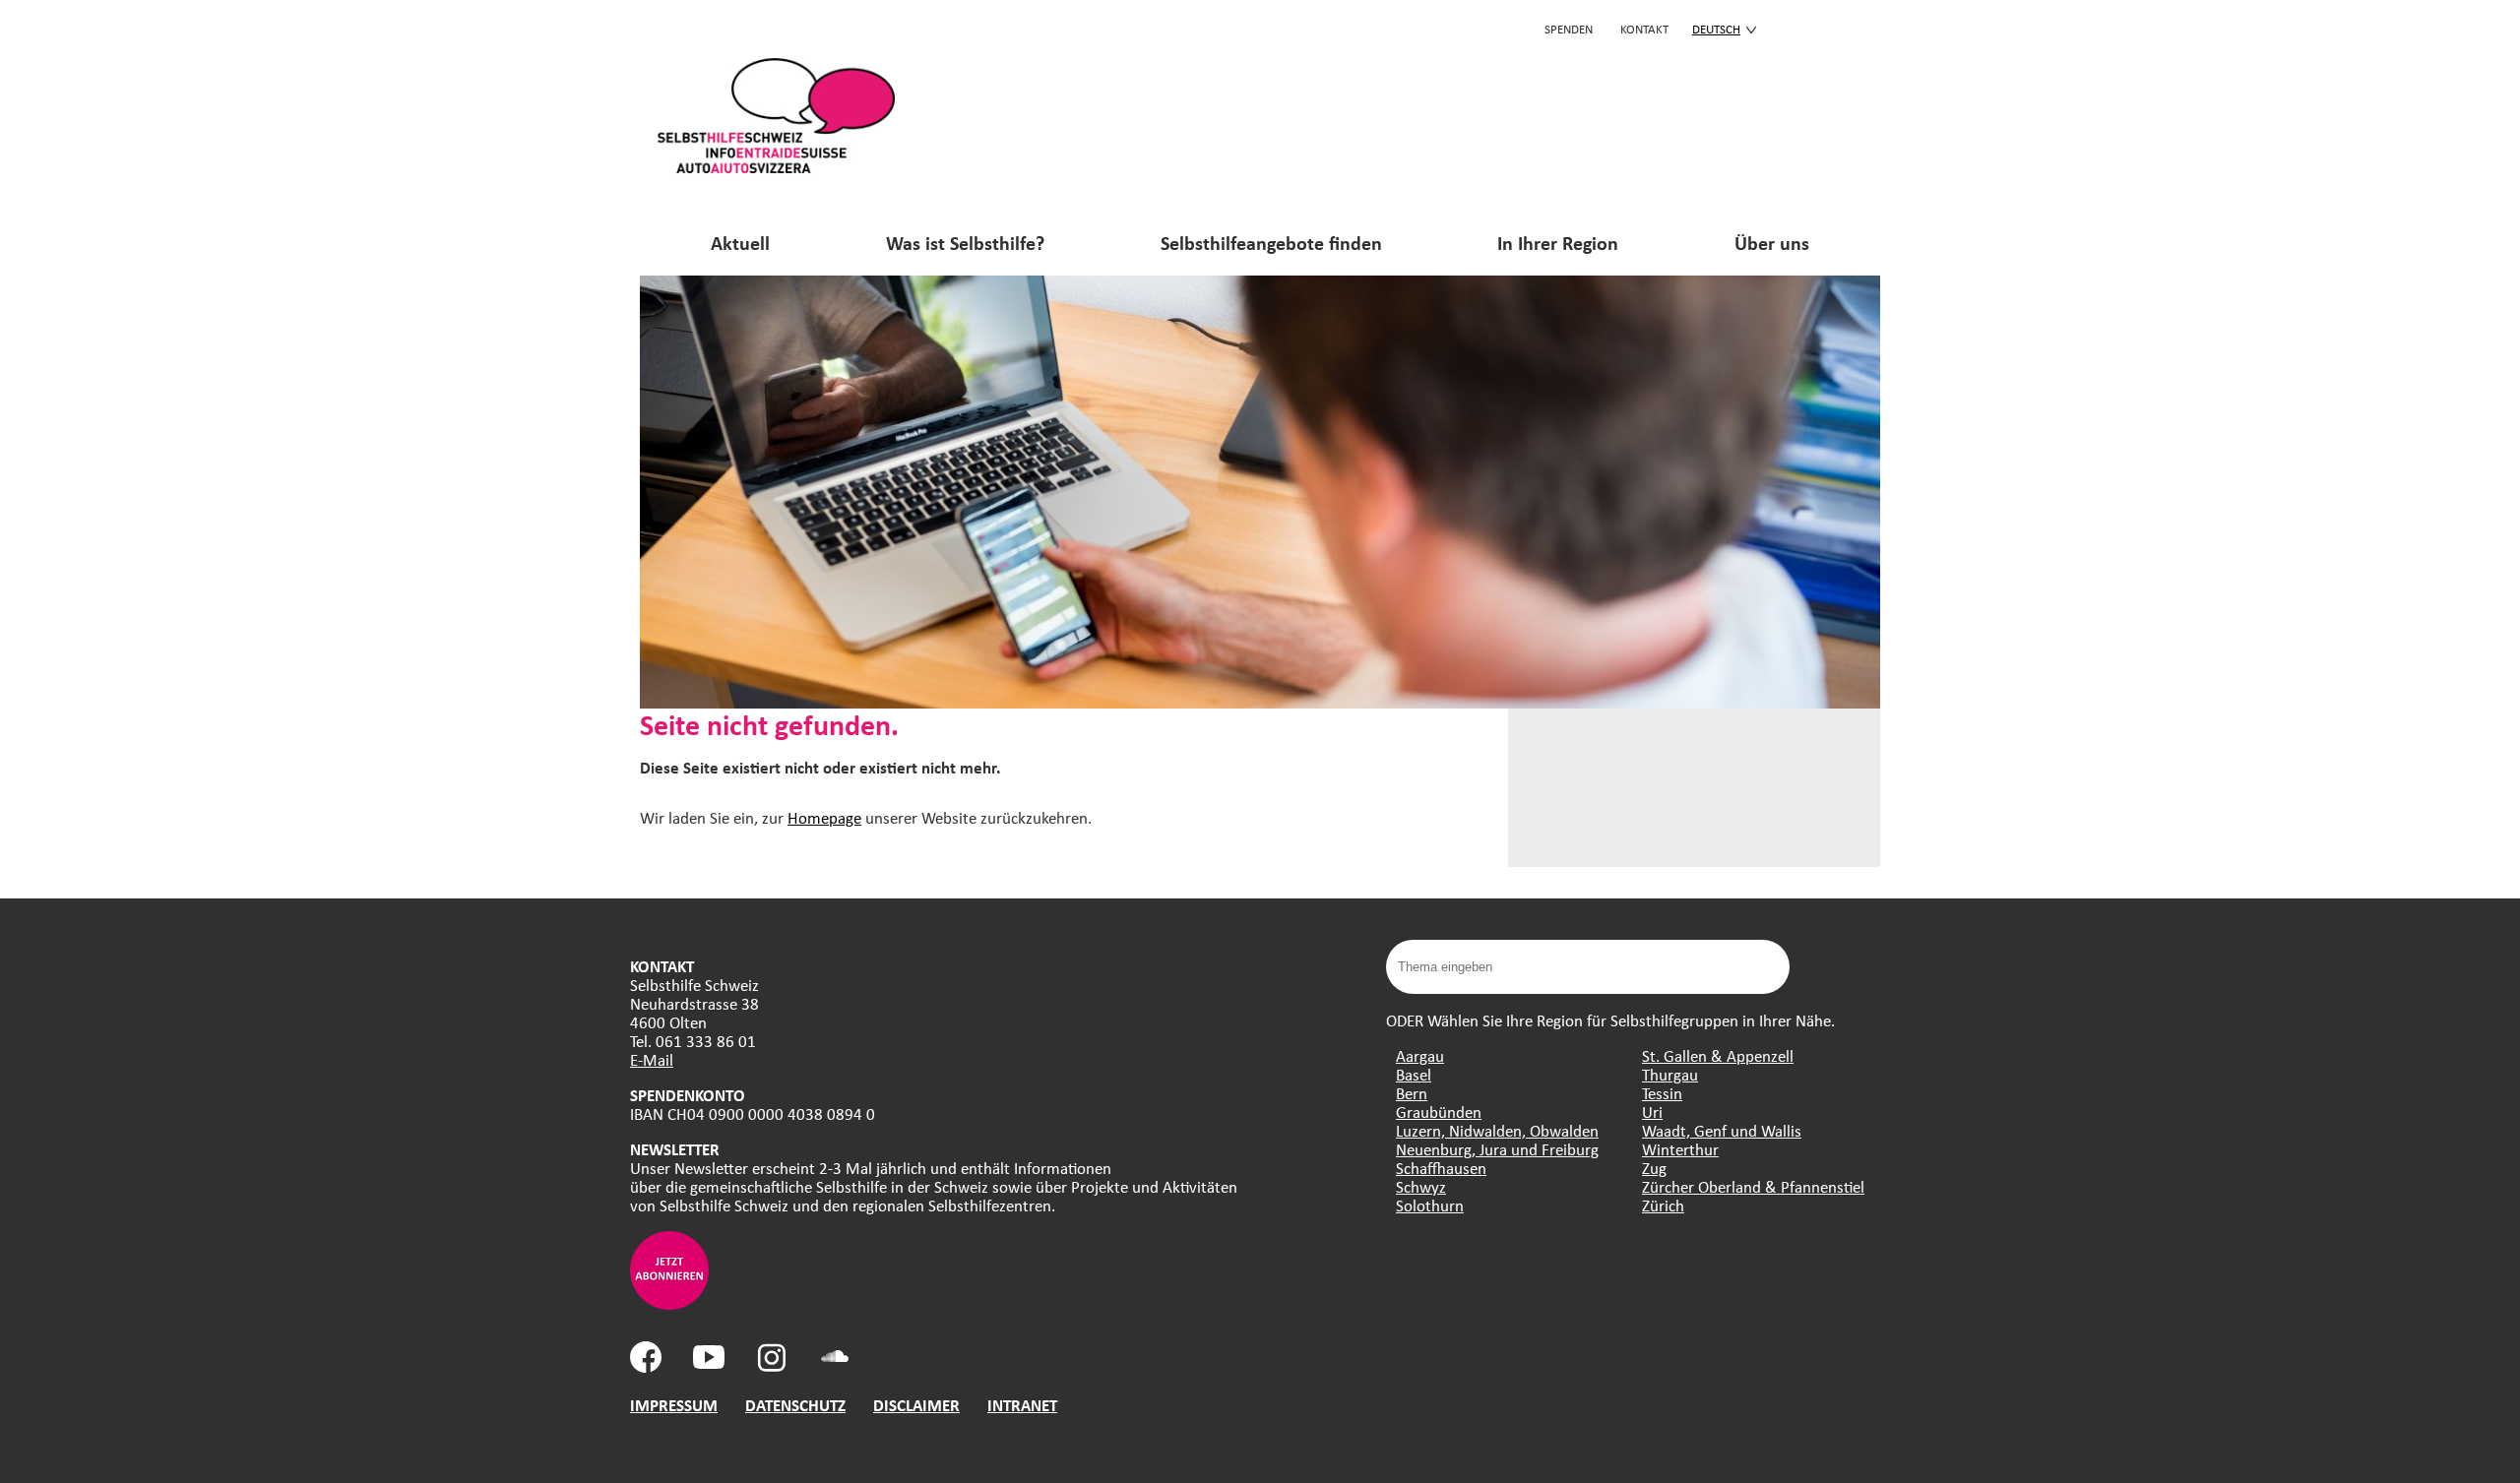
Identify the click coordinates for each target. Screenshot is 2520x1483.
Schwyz (1421, 1186)
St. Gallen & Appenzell (1718, 1055)
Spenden (1569, 29)
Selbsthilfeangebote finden (1271, 243)
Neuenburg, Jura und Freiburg (1497, 1149)
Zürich (1663, 1205)
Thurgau (1670, 1074)
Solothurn (1430, 1205)
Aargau (1420, 1055)
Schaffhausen (1441, 1168)
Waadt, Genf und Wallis (1722, 1130)
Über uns (1772, 243)
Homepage (824, 817)
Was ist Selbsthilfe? (965, 243)
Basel (1414, 1074)
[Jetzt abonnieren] (669, 1303)
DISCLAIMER (916, 1405)
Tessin (1662, 1093)
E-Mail (652, 1059)
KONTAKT (1644, 29)
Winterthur (1680, 1149)
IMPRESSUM (674, 1405)
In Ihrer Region (1558, 243)
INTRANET (1022, 1405)
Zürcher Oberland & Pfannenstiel (1753, 1186)
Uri (1652, 1112)
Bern (1412, 1093)
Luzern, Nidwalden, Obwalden (1497, 1130)
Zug (1654, 1168)
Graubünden (1439, 1112)
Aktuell (740, 243)
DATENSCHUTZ (795, 1405)
